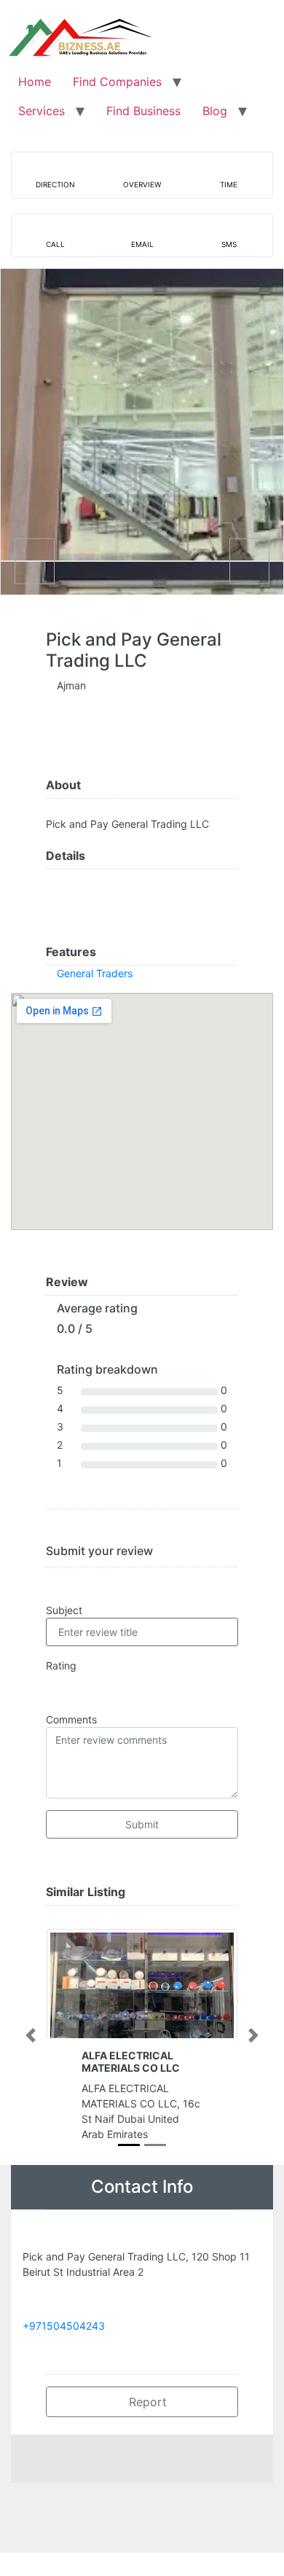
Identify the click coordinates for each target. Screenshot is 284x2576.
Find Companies (117, 82)
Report (146, 2402)
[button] (31, 2035)
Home (35, 82)
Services (42, 111)
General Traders (95, 973)
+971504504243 (64, 2326)
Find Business (143, 111)
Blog (215, 111)
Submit (142, 1824)
